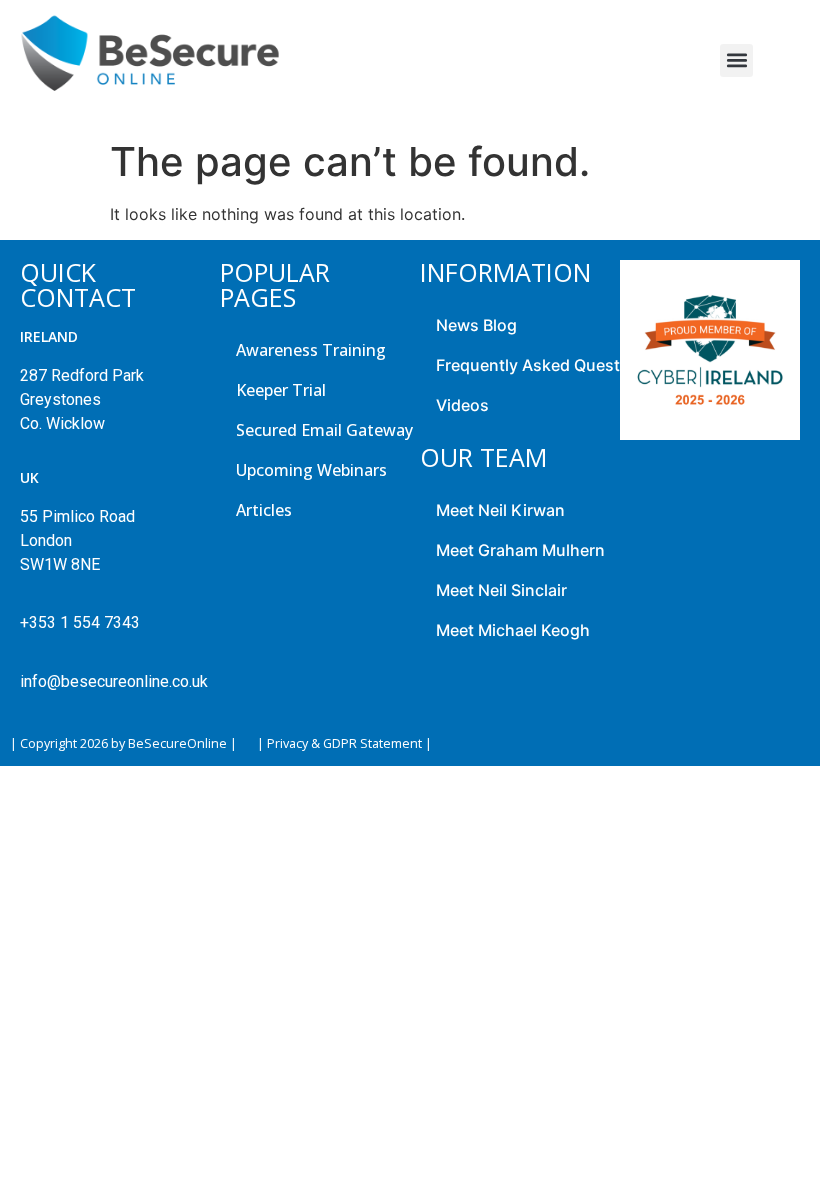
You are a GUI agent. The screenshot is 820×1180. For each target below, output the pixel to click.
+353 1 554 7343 (80, 622)
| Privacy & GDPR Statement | (344, 743)
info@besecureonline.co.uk (110, 681)
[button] (736, 60)
